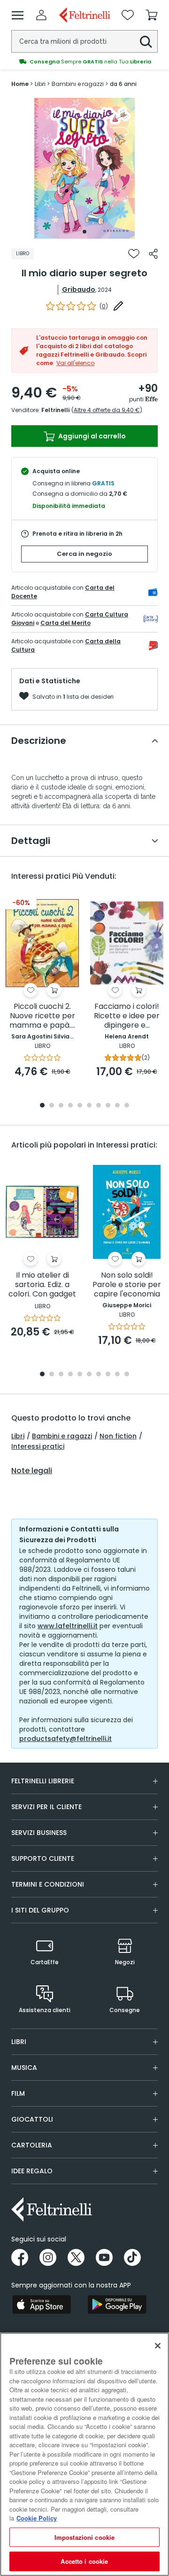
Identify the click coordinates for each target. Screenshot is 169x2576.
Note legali (32, 1471)
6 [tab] (89, 1106)
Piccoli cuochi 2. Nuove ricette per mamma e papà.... (42, 1016)
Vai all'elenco (75, 363)
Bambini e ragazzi (62, 1436)
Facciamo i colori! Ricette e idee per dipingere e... (127, 1016)
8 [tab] (108, 1106)
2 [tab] (52, 1106)
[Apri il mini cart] (152, 15)
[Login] (41, 15)
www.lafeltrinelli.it (68, 1626)
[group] (84, 62)
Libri (18, 1436)
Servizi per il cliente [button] (46, 1807)
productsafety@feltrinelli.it (65, 1739)
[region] (84, 2454)
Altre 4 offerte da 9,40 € (107, 410)
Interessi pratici (38, 1446)
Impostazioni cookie (84, 2537)
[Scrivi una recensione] (118, 306)
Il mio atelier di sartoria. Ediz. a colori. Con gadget (42, 1285)
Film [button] (18, 2093)
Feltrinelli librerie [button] (43, 1781)
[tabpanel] (84, 168)
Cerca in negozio (84, 554)
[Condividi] (153, 254)
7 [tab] (99, 1106)
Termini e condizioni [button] (48, 1884)
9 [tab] (117, 1106)
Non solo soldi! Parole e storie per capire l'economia (127, 1285)
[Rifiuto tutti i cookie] (158, 2346)
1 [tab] (84, 232)
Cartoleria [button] (32, 2145)
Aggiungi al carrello (91, 436)
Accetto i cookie (84, 2561)
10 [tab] (127, 1106)
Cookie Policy (37, 2518)
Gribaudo (79, 289)
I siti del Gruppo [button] (40, 1910)
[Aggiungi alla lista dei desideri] (134, 254)
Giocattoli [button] (32, 2119)
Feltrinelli (55, 410)
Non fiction (118, 1436)
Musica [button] (24, 2068)
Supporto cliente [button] (43, 1858)
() (104, 306)
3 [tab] (61, 1106)
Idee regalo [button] (32, 2171)
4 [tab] (70, 1106)
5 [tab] (80, 1106)
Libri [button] (19, 2042)
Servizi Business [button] (39, 1833)
